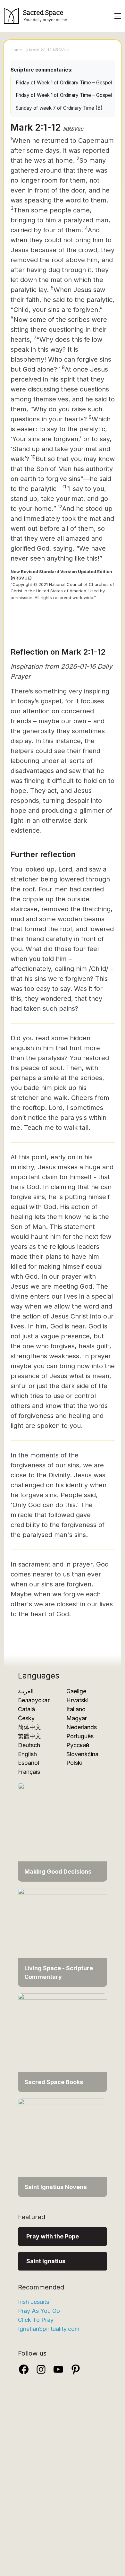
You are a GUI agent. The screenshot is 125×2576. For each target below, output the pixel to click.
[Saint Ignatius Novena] (63, 2147)
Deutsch (29, 1745)
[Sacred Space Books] (63, 2042)
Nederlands (82, 1727)
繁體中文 (29, 1736)
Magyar (77, 1718)
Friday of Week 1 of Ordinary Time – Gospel (64, 83)
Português (80, 1736)
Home (16, 50)
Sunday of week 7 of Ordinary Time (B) (59, 108)
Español (29, 1763)
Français (29, 1772)
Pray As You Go (39, 2311)
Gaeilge (76, 1691)
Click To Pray (36, 2320)
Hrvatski (77, 1700)
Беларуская (34, 1700)
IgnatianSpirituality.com (49, 2329)
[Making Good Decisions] (63, 1832)
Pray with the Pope (53, 2236)
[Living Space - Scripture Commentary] (63, 1937)
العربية (26, 1691)
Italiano (76, 1709)
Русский (78, 1745)
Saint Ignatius (46, 2261)
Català (26, 1709)
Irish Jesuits (33, 2302)
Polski (74, 1763)
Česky (26, 1718)
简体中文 (29, 1727)
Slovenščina (82, 1754)
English (27, 1754)
